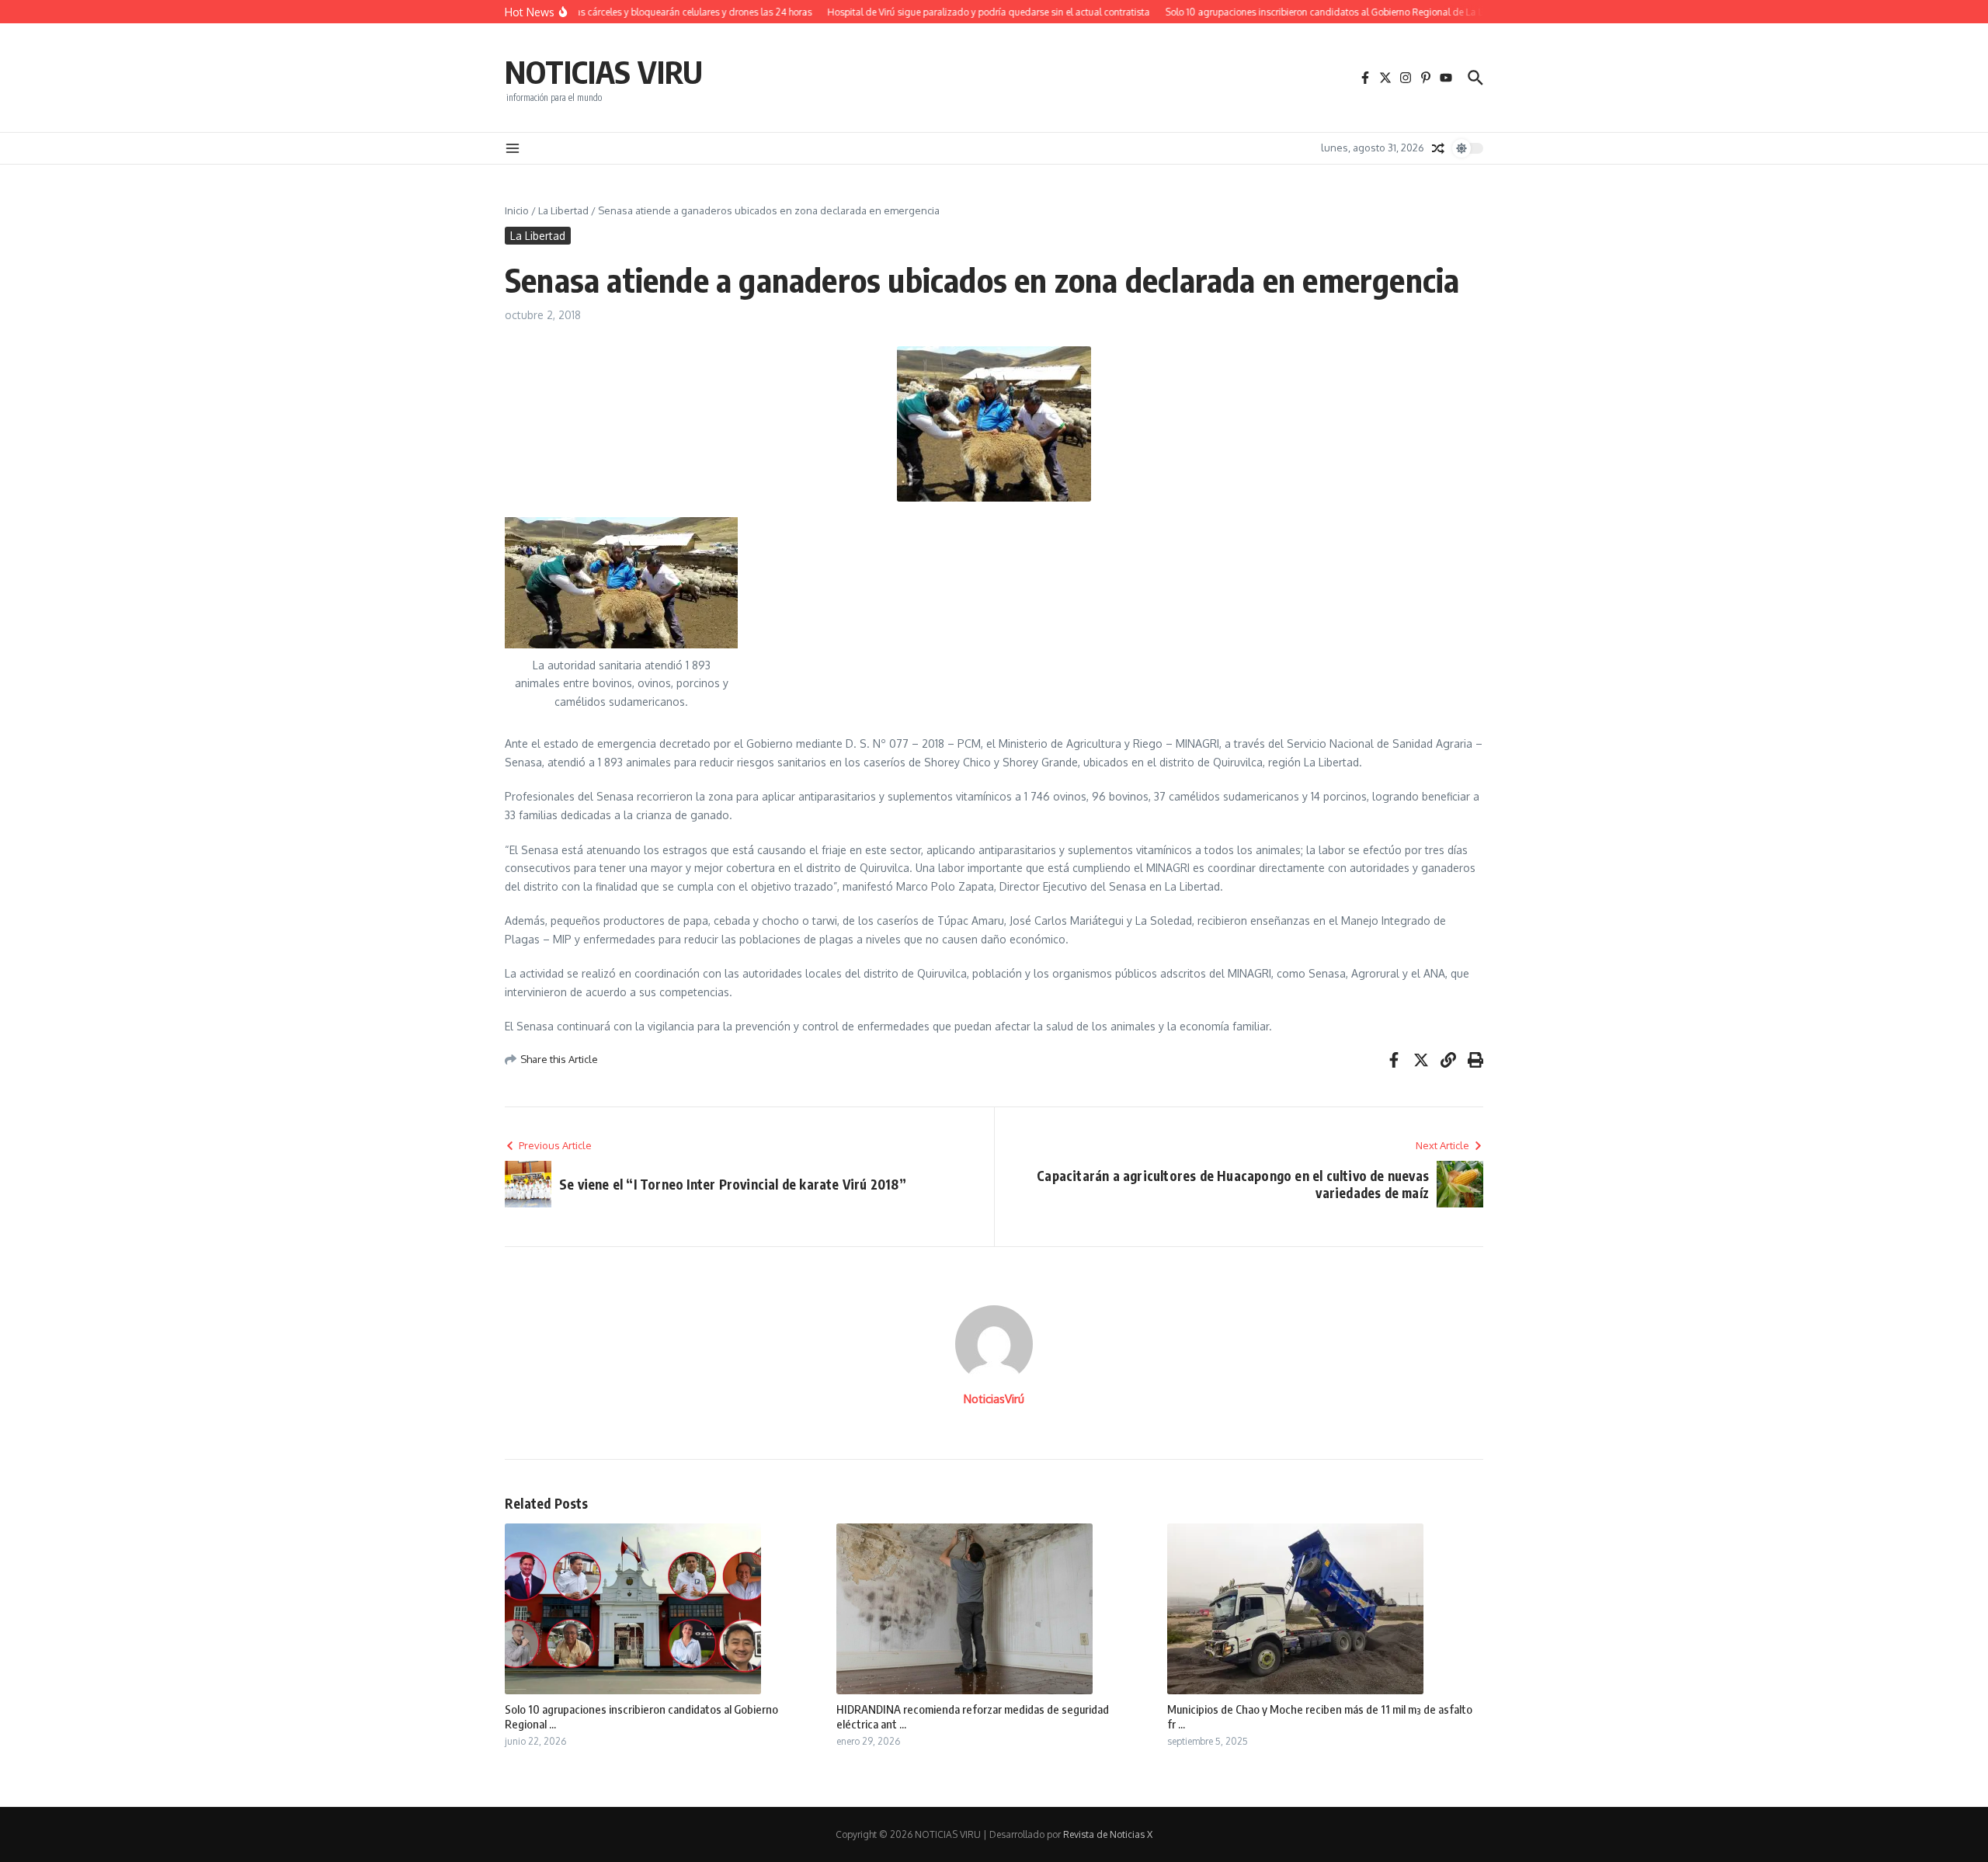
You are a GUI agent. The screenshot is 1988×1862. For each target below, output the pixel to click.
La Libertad (563, 210)
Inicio (517, 210)
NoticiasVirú (994, 1399)
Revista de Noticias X (1108, 1834)
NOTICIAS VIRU (604, 71)
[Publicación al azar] (1438, 148)
